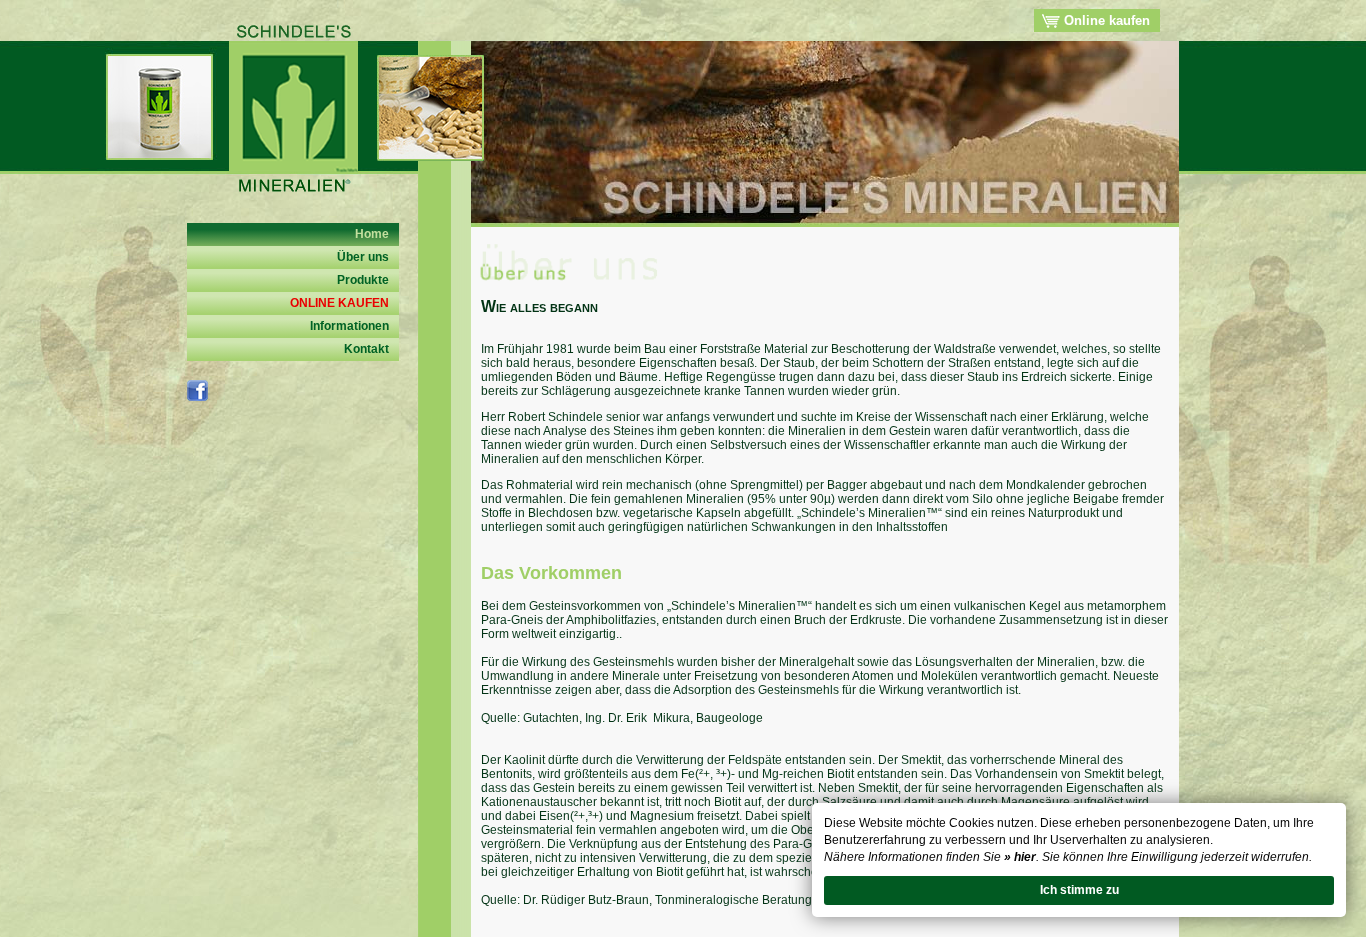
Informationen (349, 326)
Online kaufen (1105, 20)
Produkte (363, 280)
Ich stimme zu (1079, 890)
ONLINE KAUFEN (339, 303)
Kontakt (366, 349)
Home (372, 234)
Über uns (363, 257)
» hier (1020, 857)
